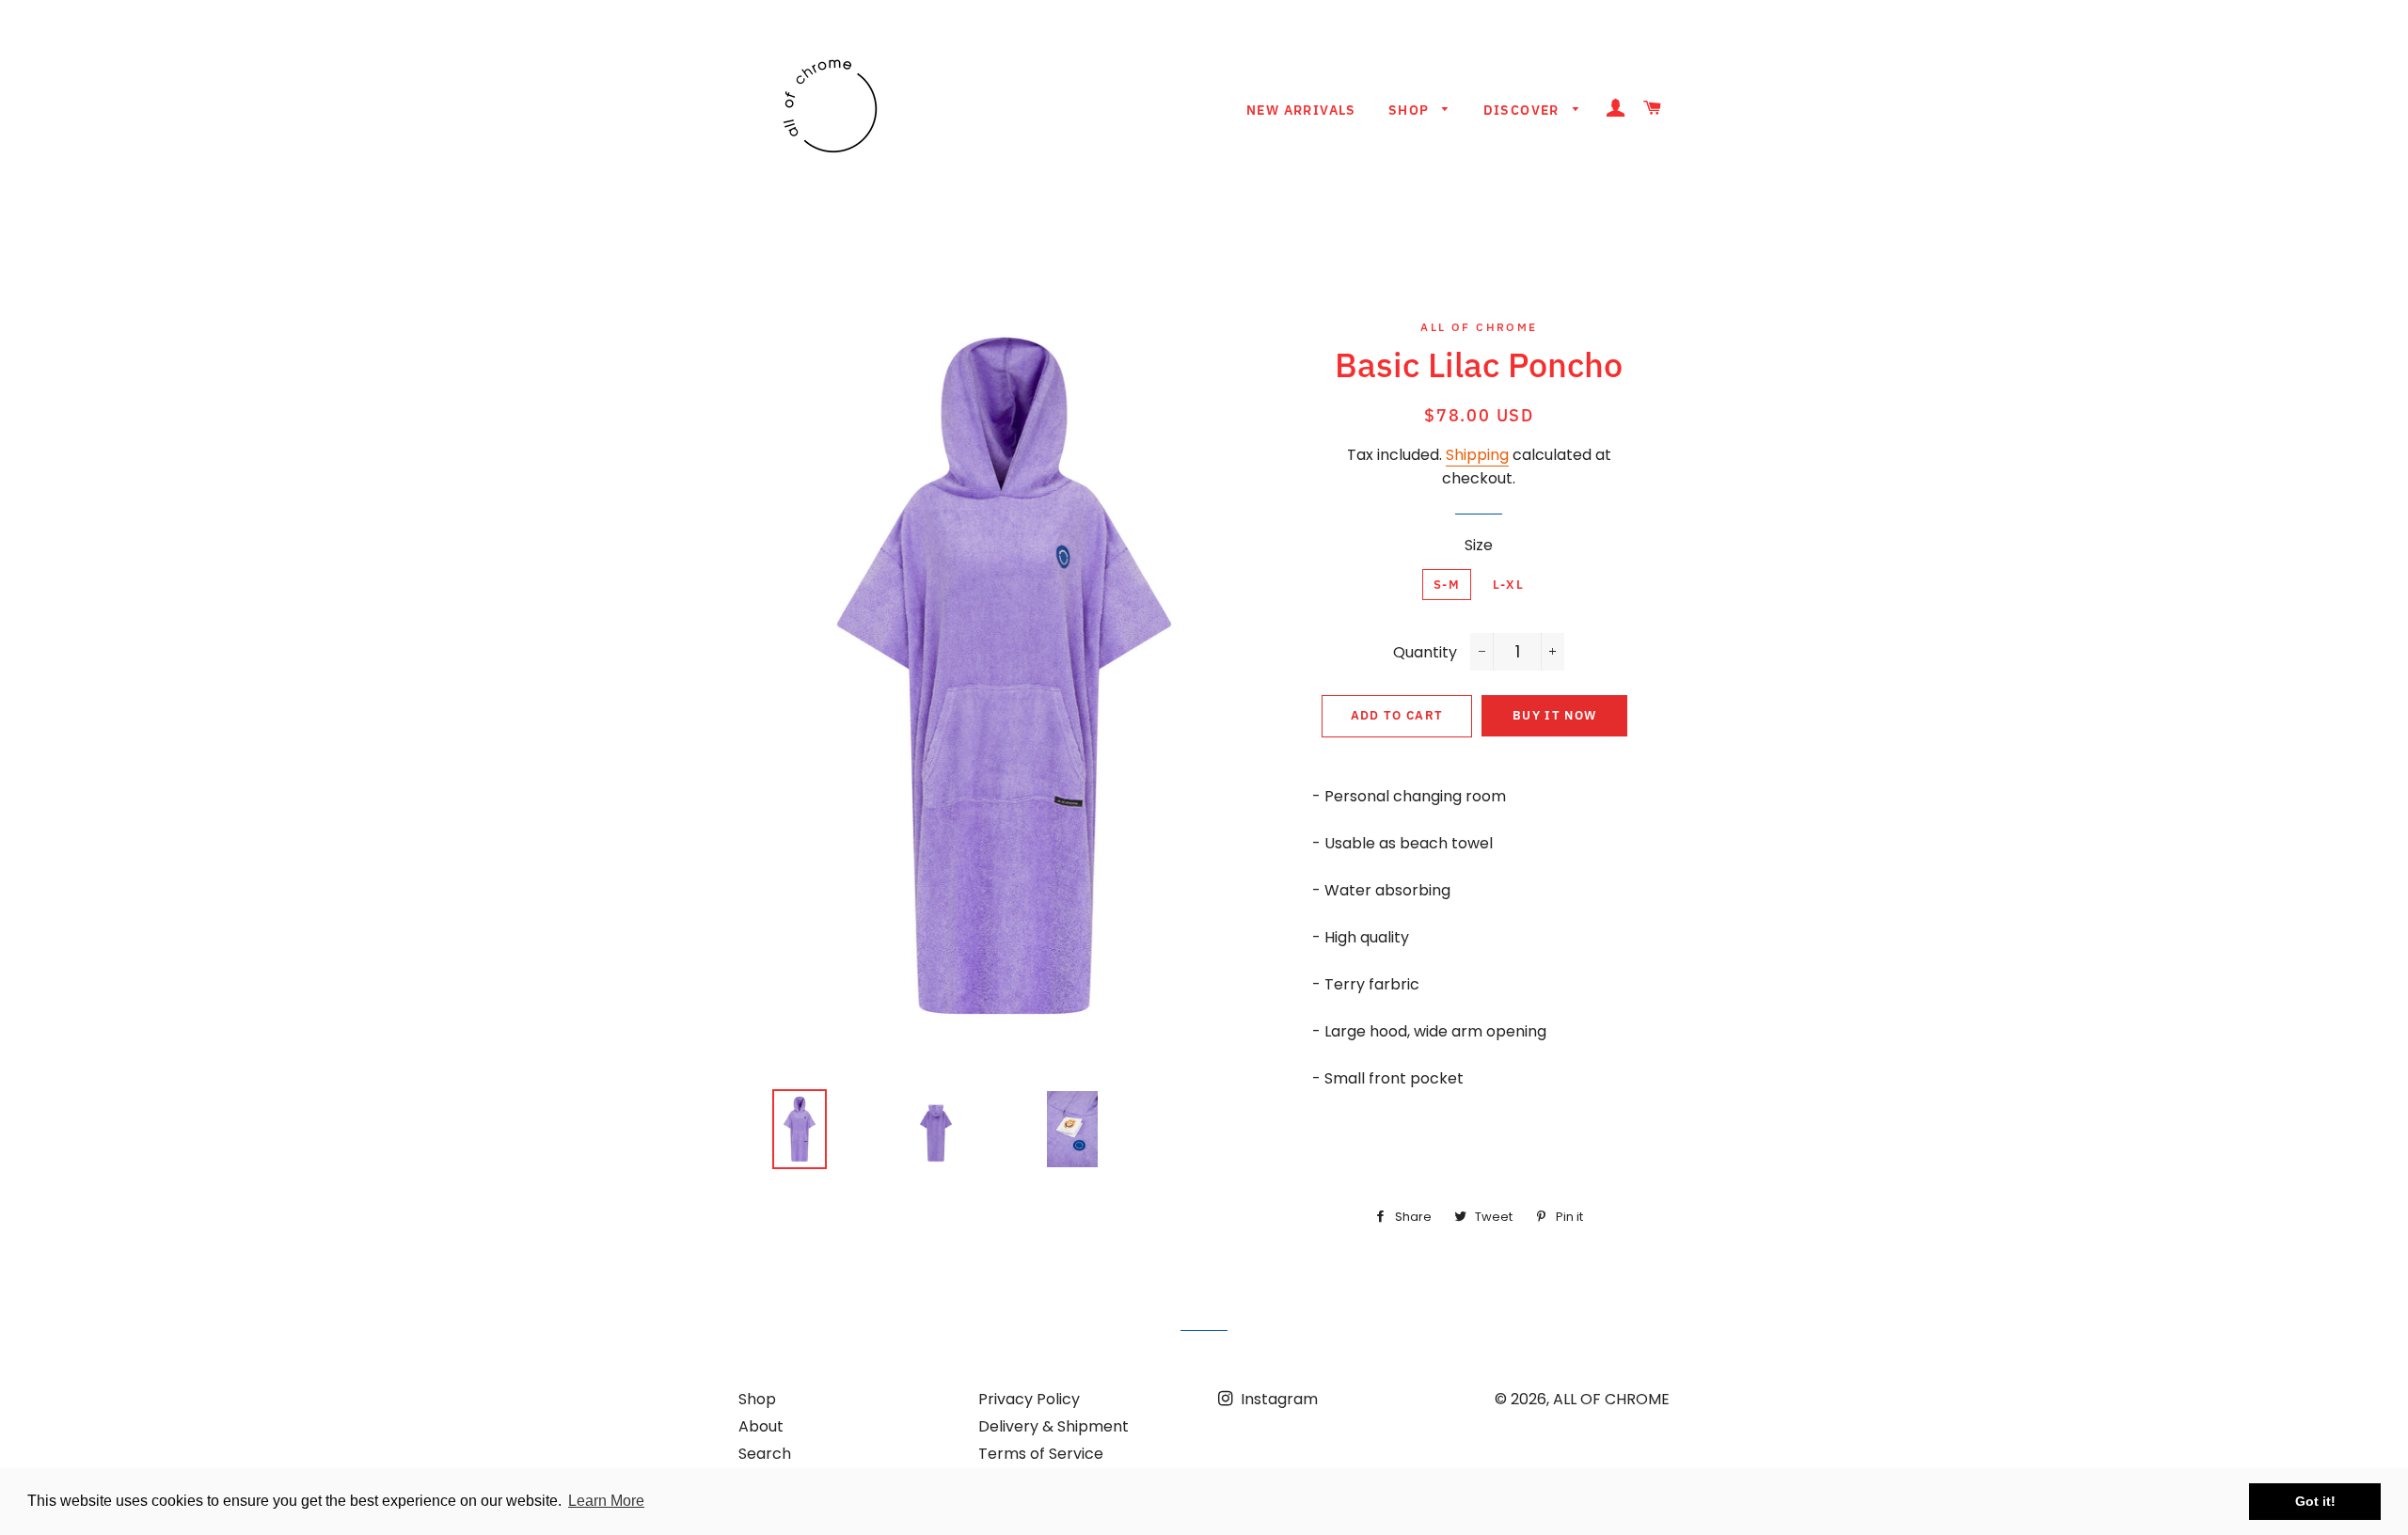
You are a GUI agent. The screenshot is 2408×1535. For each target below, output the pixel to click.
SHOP (1411, 110)
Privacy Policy (1029, 1399)
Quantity (1425, 652)
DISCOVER (1524, 110)
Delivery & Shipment (1053, 1426)
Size (1479, 545)
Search (765, 1454)
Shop (757, 1399)
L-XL (1508, 585)
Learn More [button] (606, 1501)
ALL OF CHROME (1611, 1399)
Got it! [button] (2315, 1501)
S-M (1447, 585)
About (761, 1426)
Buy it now (1554, 715)
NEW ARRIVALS (1301, 110)
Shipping (1477, 455)
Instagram (1277, 1399)
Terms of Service (1041, 1454)
